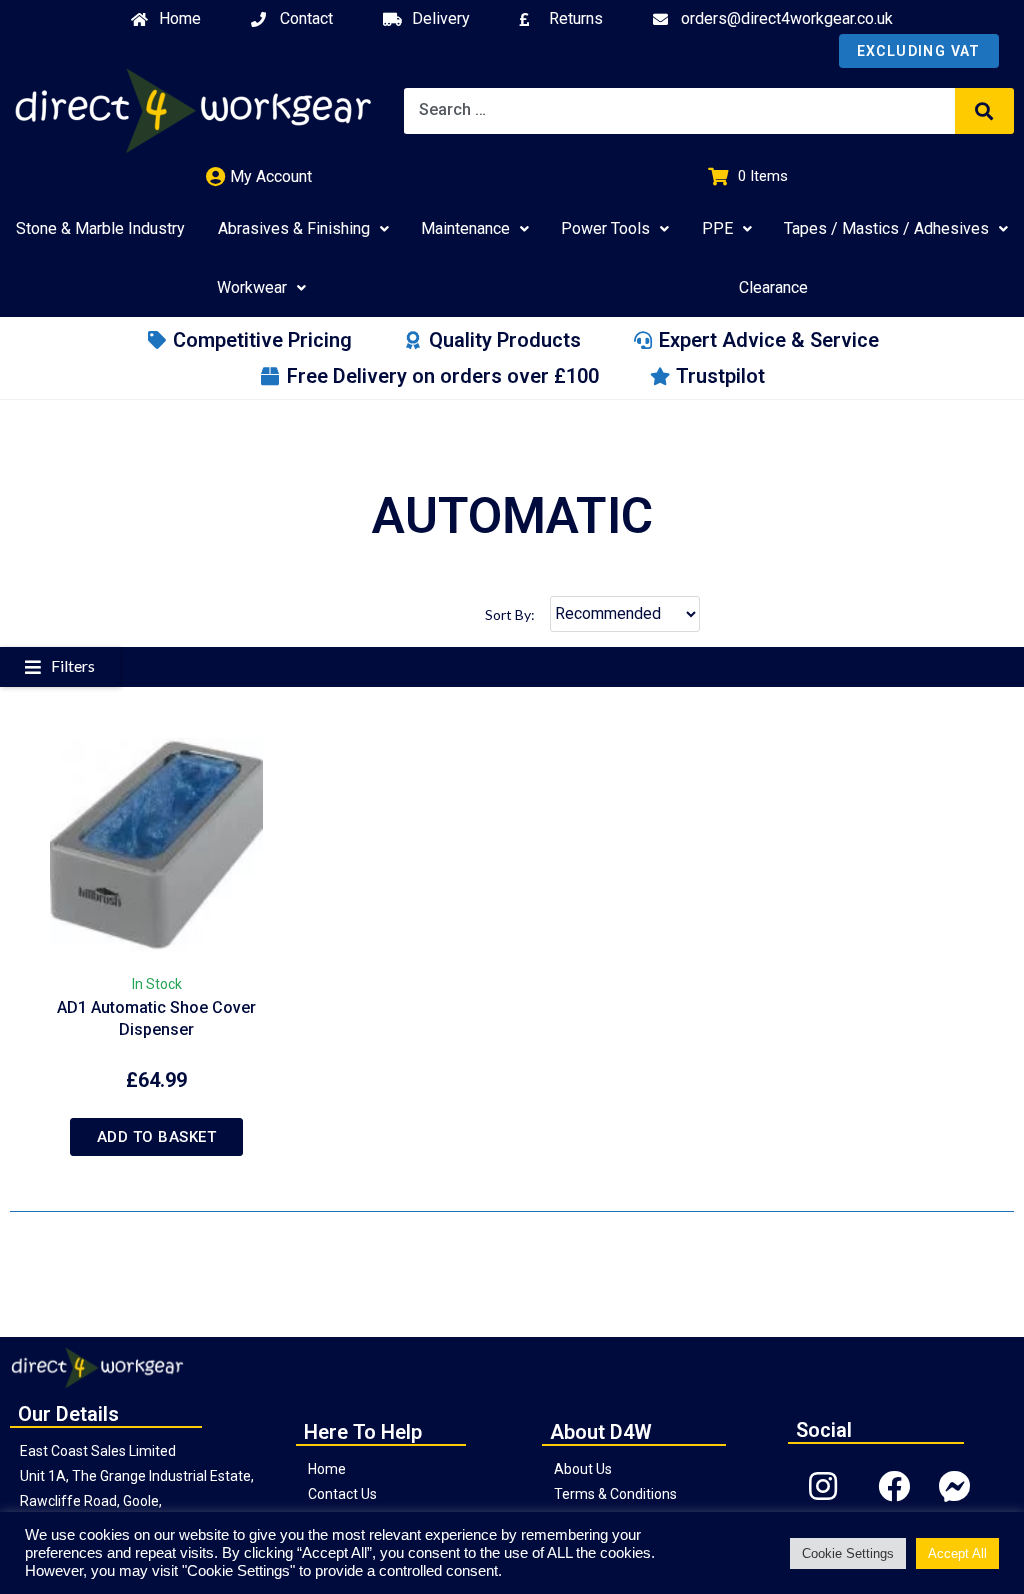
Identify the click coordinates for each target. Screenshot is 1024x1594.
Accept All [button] (957, 1553)
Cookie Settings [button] (848, 1553)
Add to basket (157, 1137)
